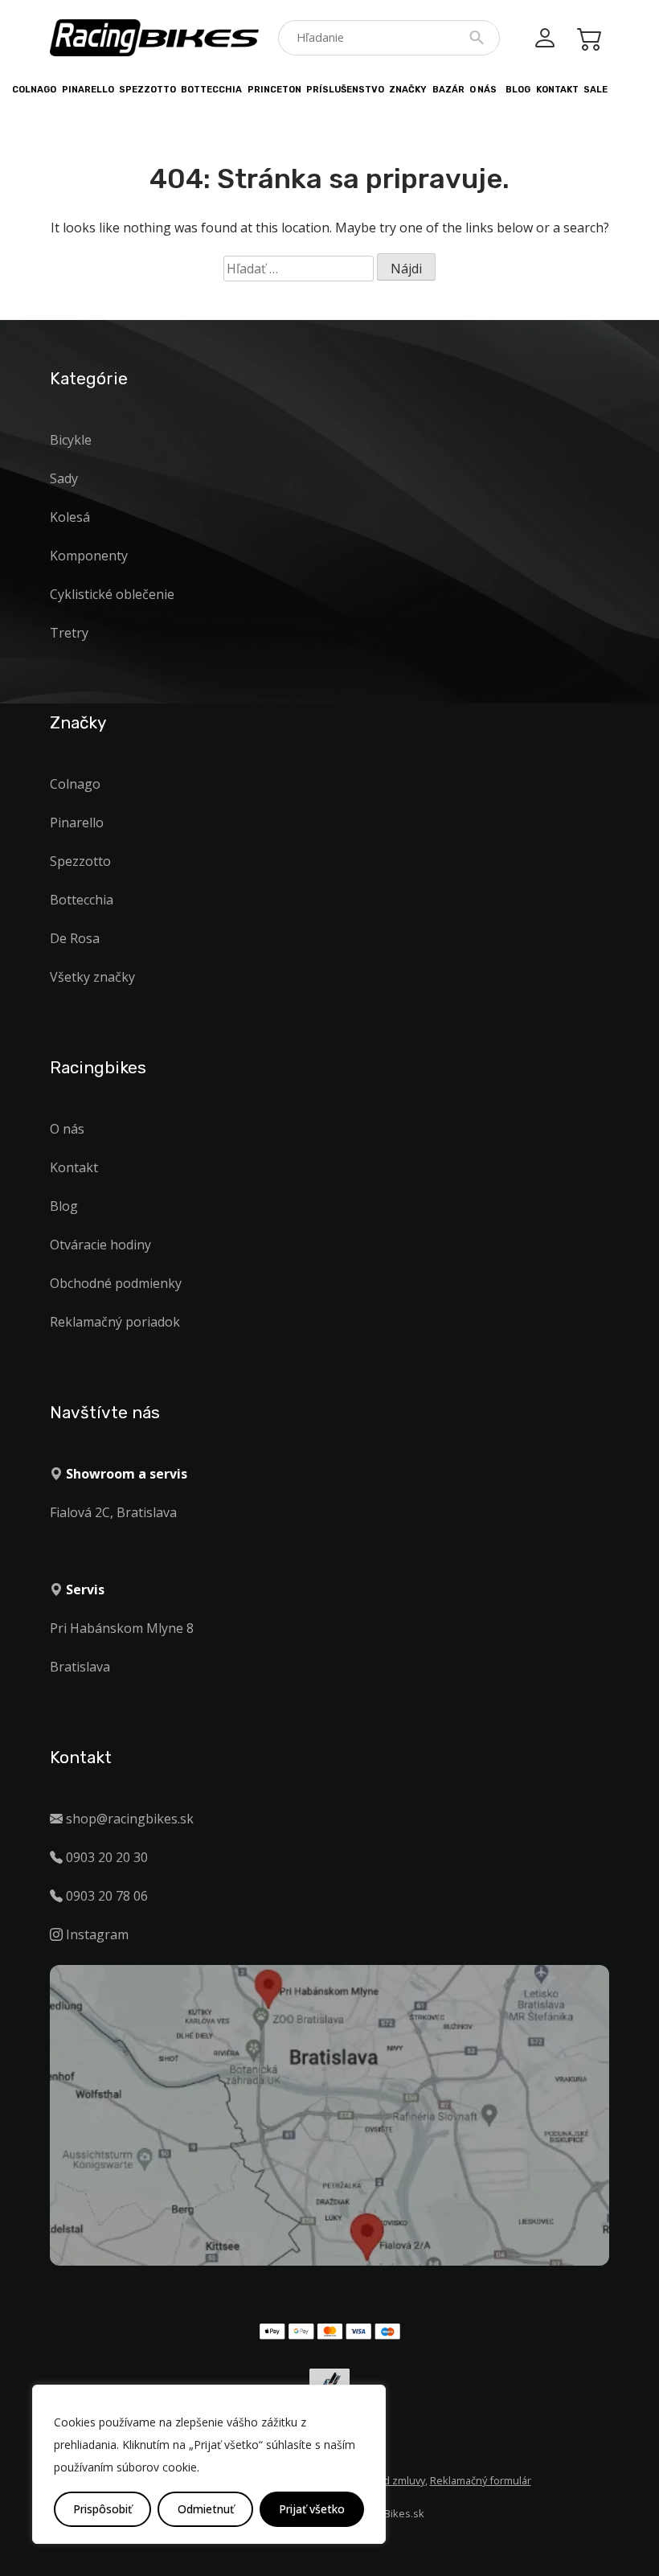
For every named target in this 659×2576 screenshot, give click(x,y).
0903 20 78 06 (107, 1896)
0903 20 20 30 (107, 1857)
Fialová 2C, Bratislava (113, 1512)
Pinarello (88, 90)
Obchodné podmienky (116, 1283)
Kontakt (557, 90)
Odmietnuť (206, 2509)
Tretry (69, 633)
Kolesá (70, 517)
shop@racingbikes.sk (130, 1819)
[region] (209, 2464)
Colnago (34, 90)
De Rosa (75, 938)
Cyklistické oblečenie (112, 594)
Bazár (448, 90)
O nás (483, 90)
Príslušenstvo (345, 90)
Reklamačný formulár (481, 2480)
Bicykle (71, 440)
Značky (408, 90)
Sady (64, 478)
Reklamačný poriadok (115, 1322)
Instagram (97, 1934)
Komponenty (89, 556)
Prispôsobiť (102, 2509)
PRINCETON (274, 90)
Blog (518, 90)
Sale (596, 90)
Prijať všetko (312, 2509)
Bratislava (80, 1667)
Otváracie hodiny (100, 1245)
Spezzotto (147, 90)
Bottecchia (211, 90)
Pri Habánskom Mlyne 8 (122, 1628)
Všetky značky (92, 977)
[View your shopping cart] (590, 38)
